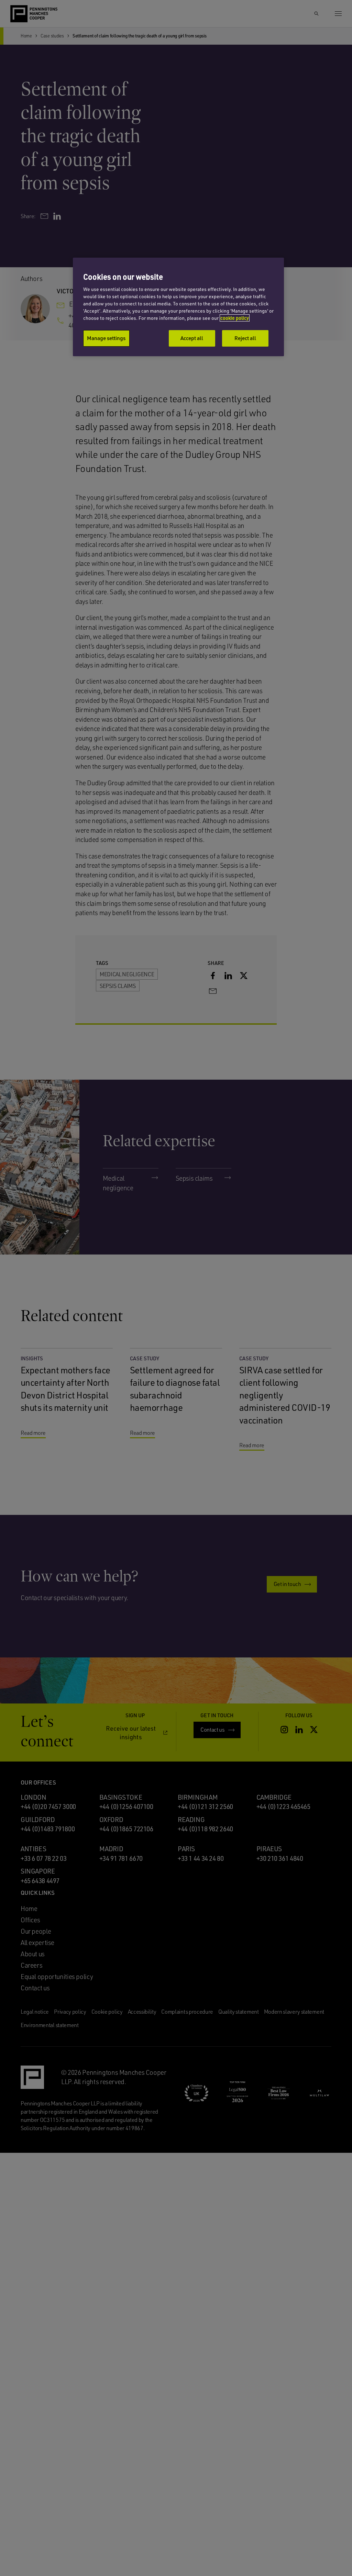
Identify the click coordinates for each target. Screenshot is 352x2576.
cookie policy (235, 318)
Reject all (245, 338)
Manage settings (106, 338)
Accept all (192, 338)
